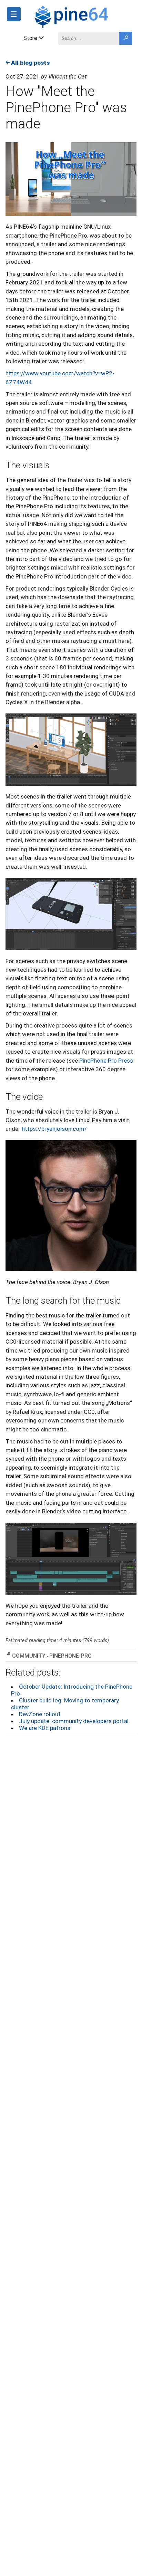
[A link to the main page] (85, 16)
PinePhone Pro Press (106, 1061)
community (29, 1656)
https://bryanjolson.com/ (54, 1129)
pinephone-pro (70, 1656)
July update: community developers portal (74, 1721)
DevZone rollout (40, 1714)
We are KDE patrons (45, 1728)
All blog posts (30, 63)
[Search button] (125, 38)
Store (30, 38)
